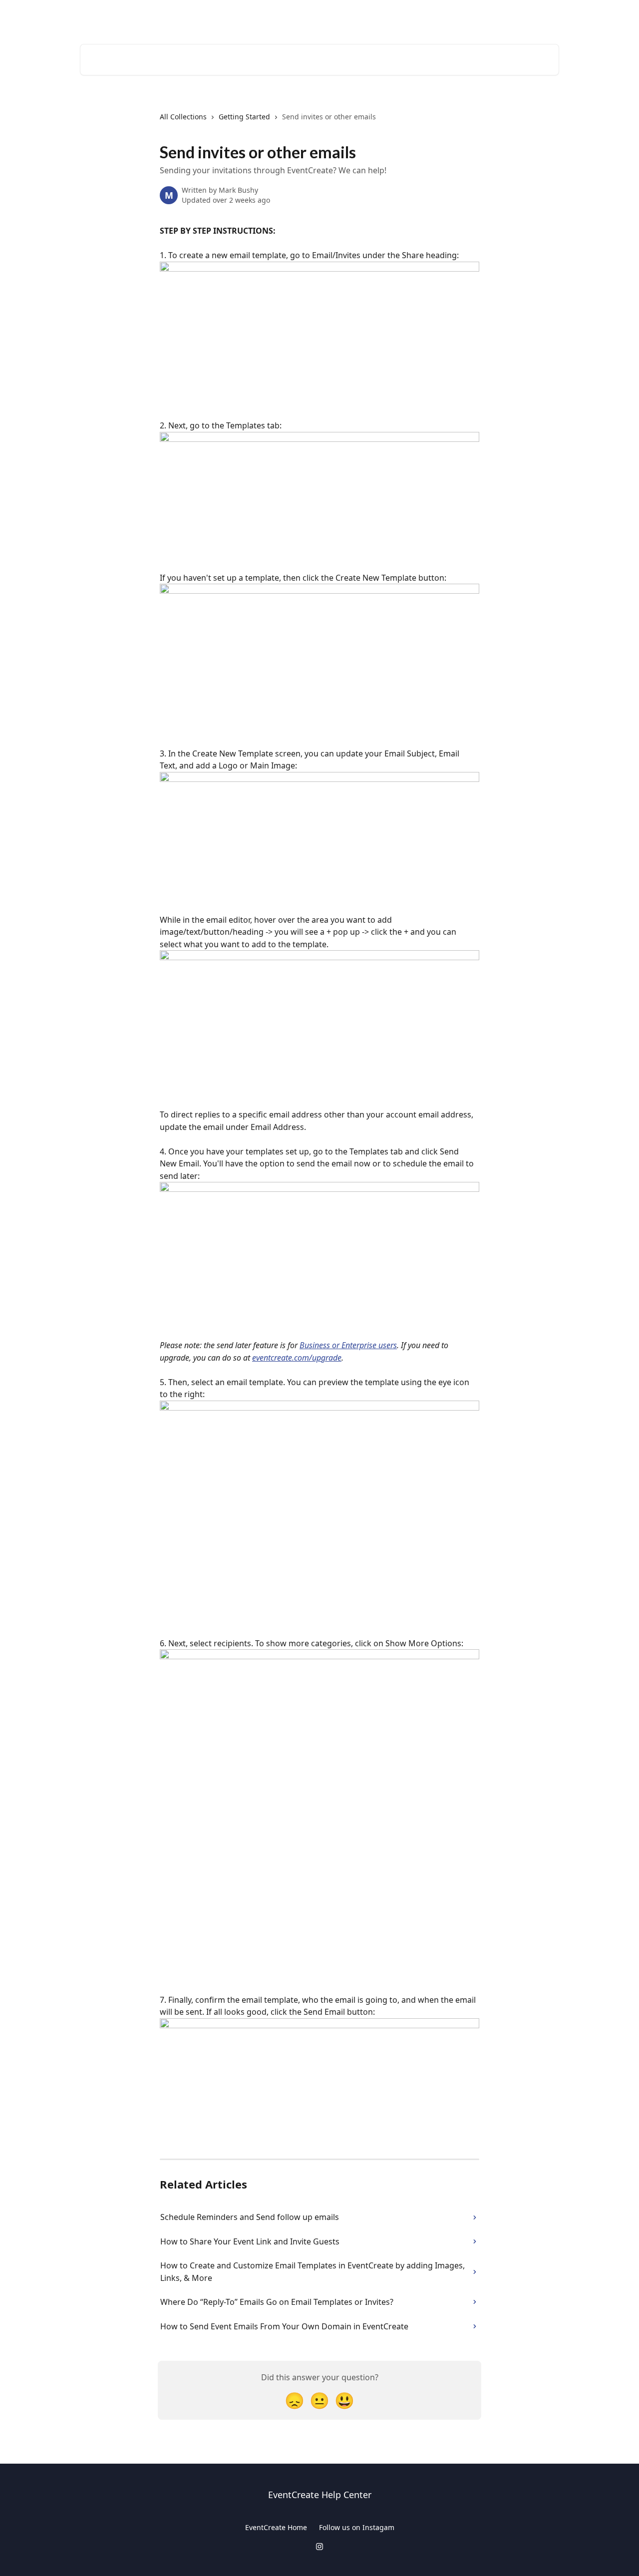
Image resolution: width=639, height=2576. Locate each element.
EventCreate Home (276, 2527)
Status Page (533, 16)
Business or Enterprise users (348, 1345)
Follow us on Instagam (357, 2527)
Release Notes (476, 16)
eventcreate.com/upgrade (297, 1358)
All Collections (183, 117)
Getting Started (244, 117)
